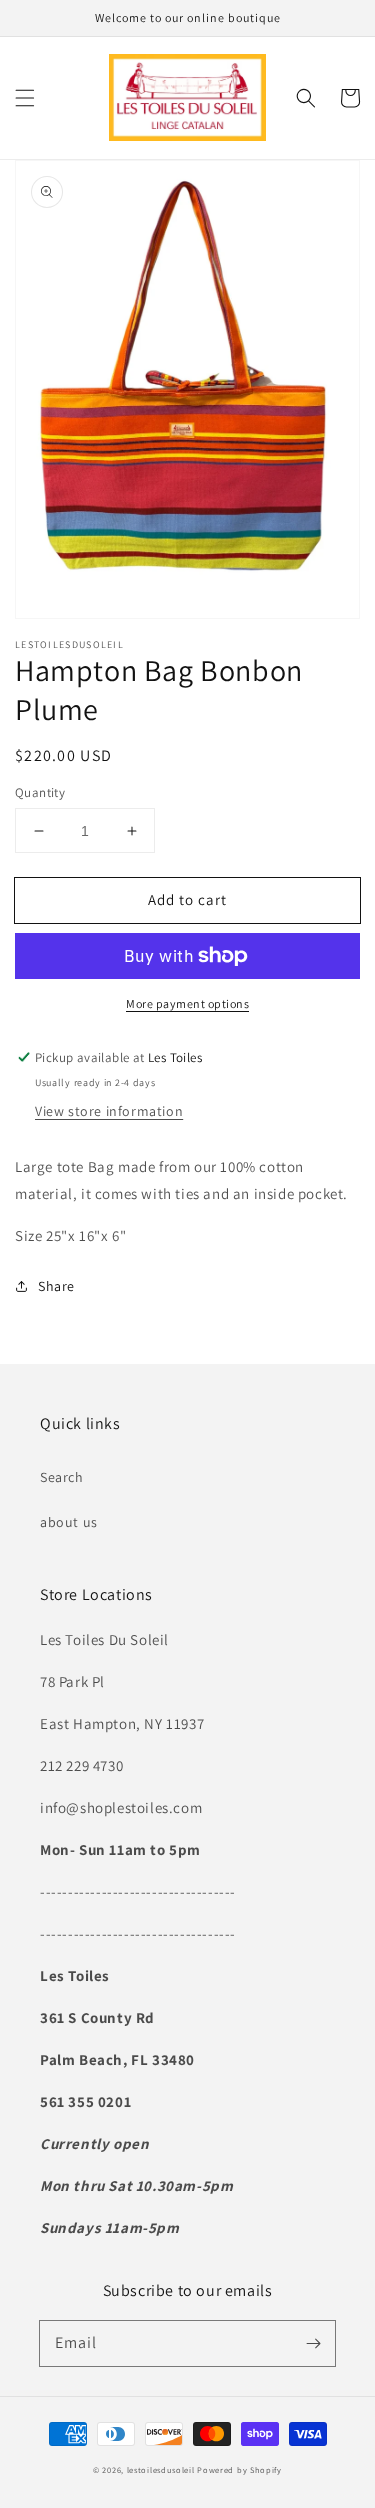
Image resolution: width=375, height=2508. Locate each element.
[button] (25, 98)
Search (62, 1477)
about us (69, 1522)
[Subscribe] (313, 2343)
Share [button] (56, 1286)
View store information (109, 1111)
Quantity (40, 792)
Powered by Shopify (239, 2469)
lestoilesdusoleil (161, 2469)
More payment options (187, 1003)
